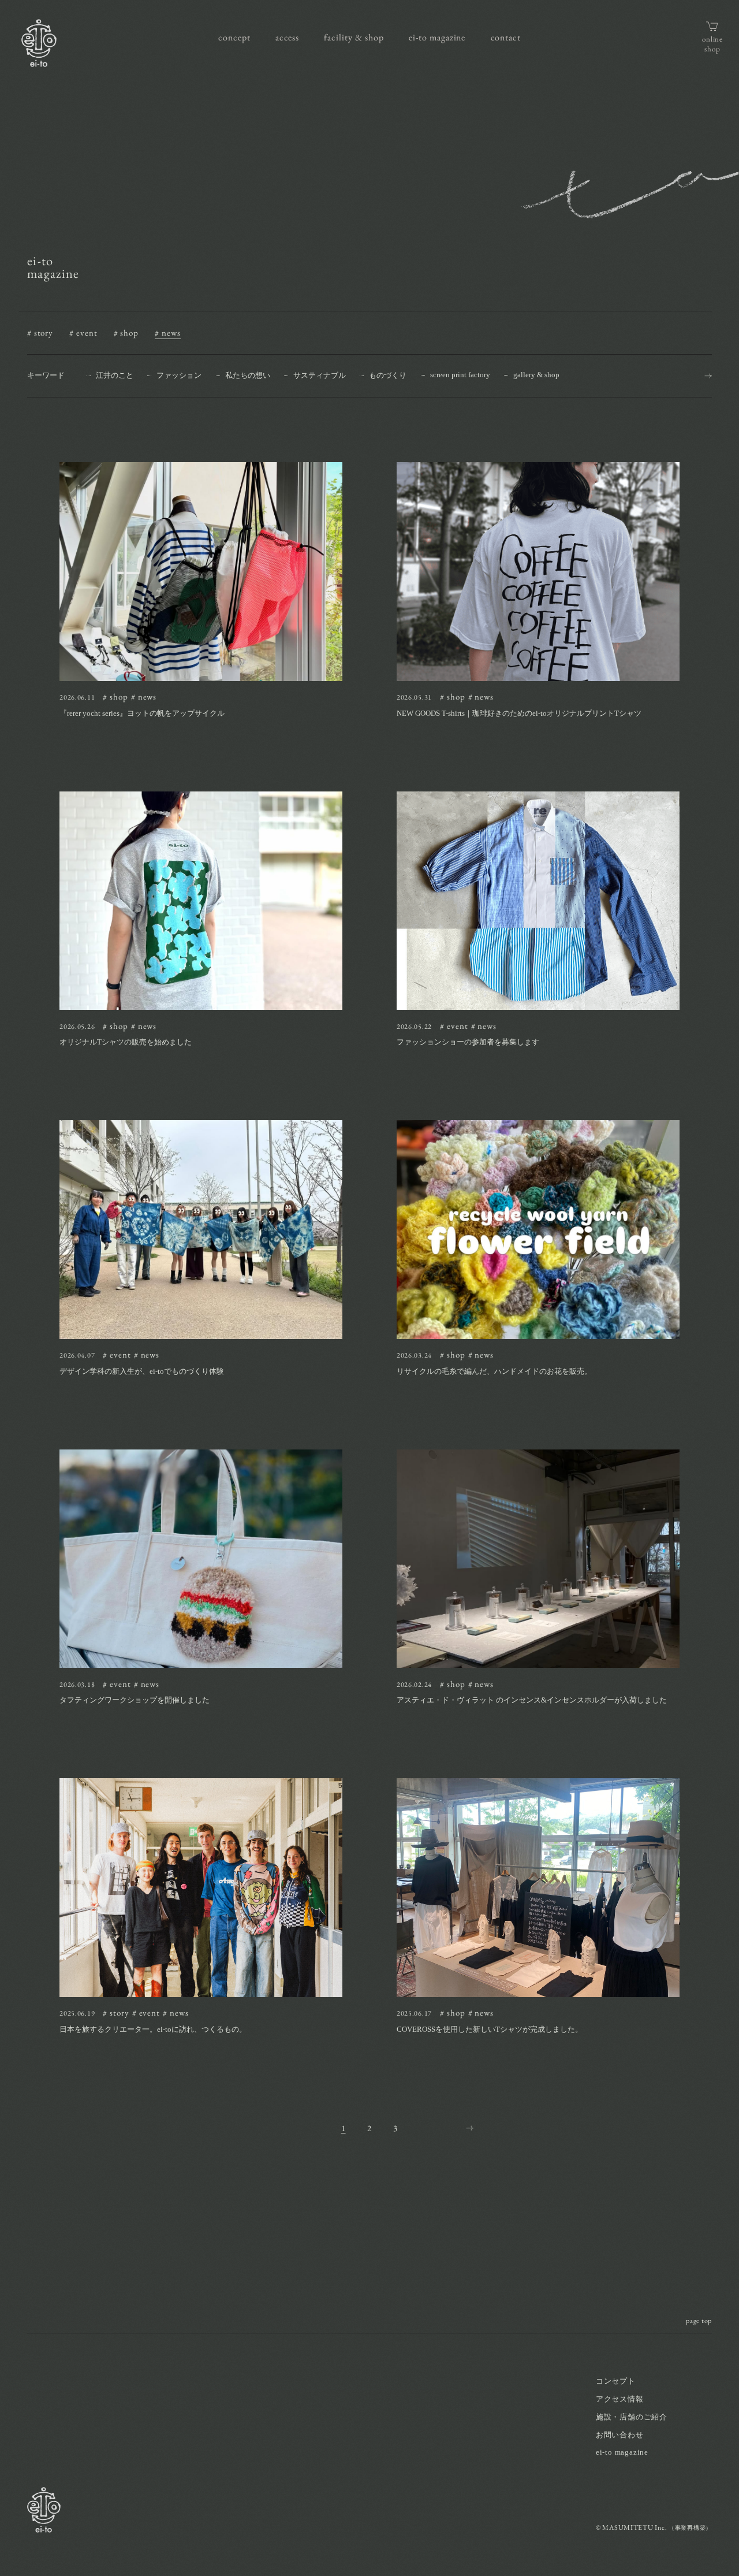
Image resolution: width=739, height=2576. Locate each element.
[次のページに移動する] (470, 2128)
